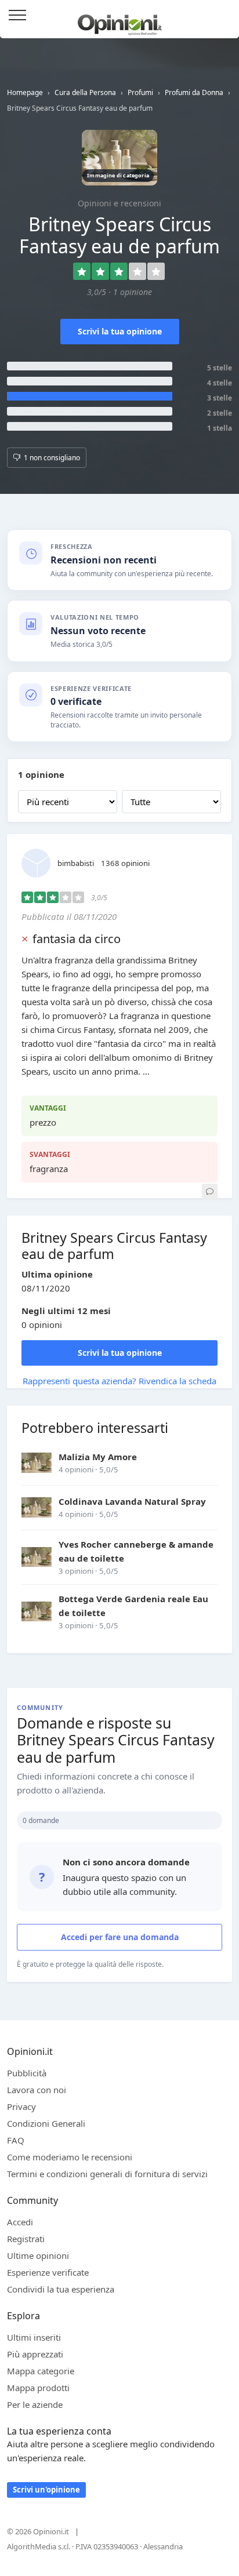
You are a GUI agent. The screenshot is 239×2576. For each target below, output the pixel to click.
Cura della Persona (85, 92)
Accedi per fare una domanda (120, 1937)
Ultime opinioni (38, 2255)
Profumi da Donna (194, 92)
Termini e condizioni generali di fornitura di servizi (107, 2174)
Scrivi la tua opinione (120, 331)
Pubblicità (27, 2073)
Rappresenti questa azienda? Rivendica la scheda (119, 1381)
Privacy (21, 2106)
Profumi (140, 92)
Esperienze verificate (48, 2272)
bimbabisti (76, 863)
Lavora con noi (37, 2090)
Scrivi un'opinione (46, 2490)
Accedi (224, 16)
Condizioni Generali (46, 2123)
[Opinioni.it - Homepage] (120, 20)
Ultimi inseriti (34, 2337)
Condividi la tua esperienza (61, 2289)
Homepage (25, 92)
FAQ (16, 2140)
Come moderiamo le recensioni (70, 2157)
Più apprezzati (35, 2354)
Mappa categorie (41, 2371)
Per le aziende (35, 2404)
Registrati (26, 2239)
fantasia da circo (77, 939)
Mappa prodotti (38, 2388)
